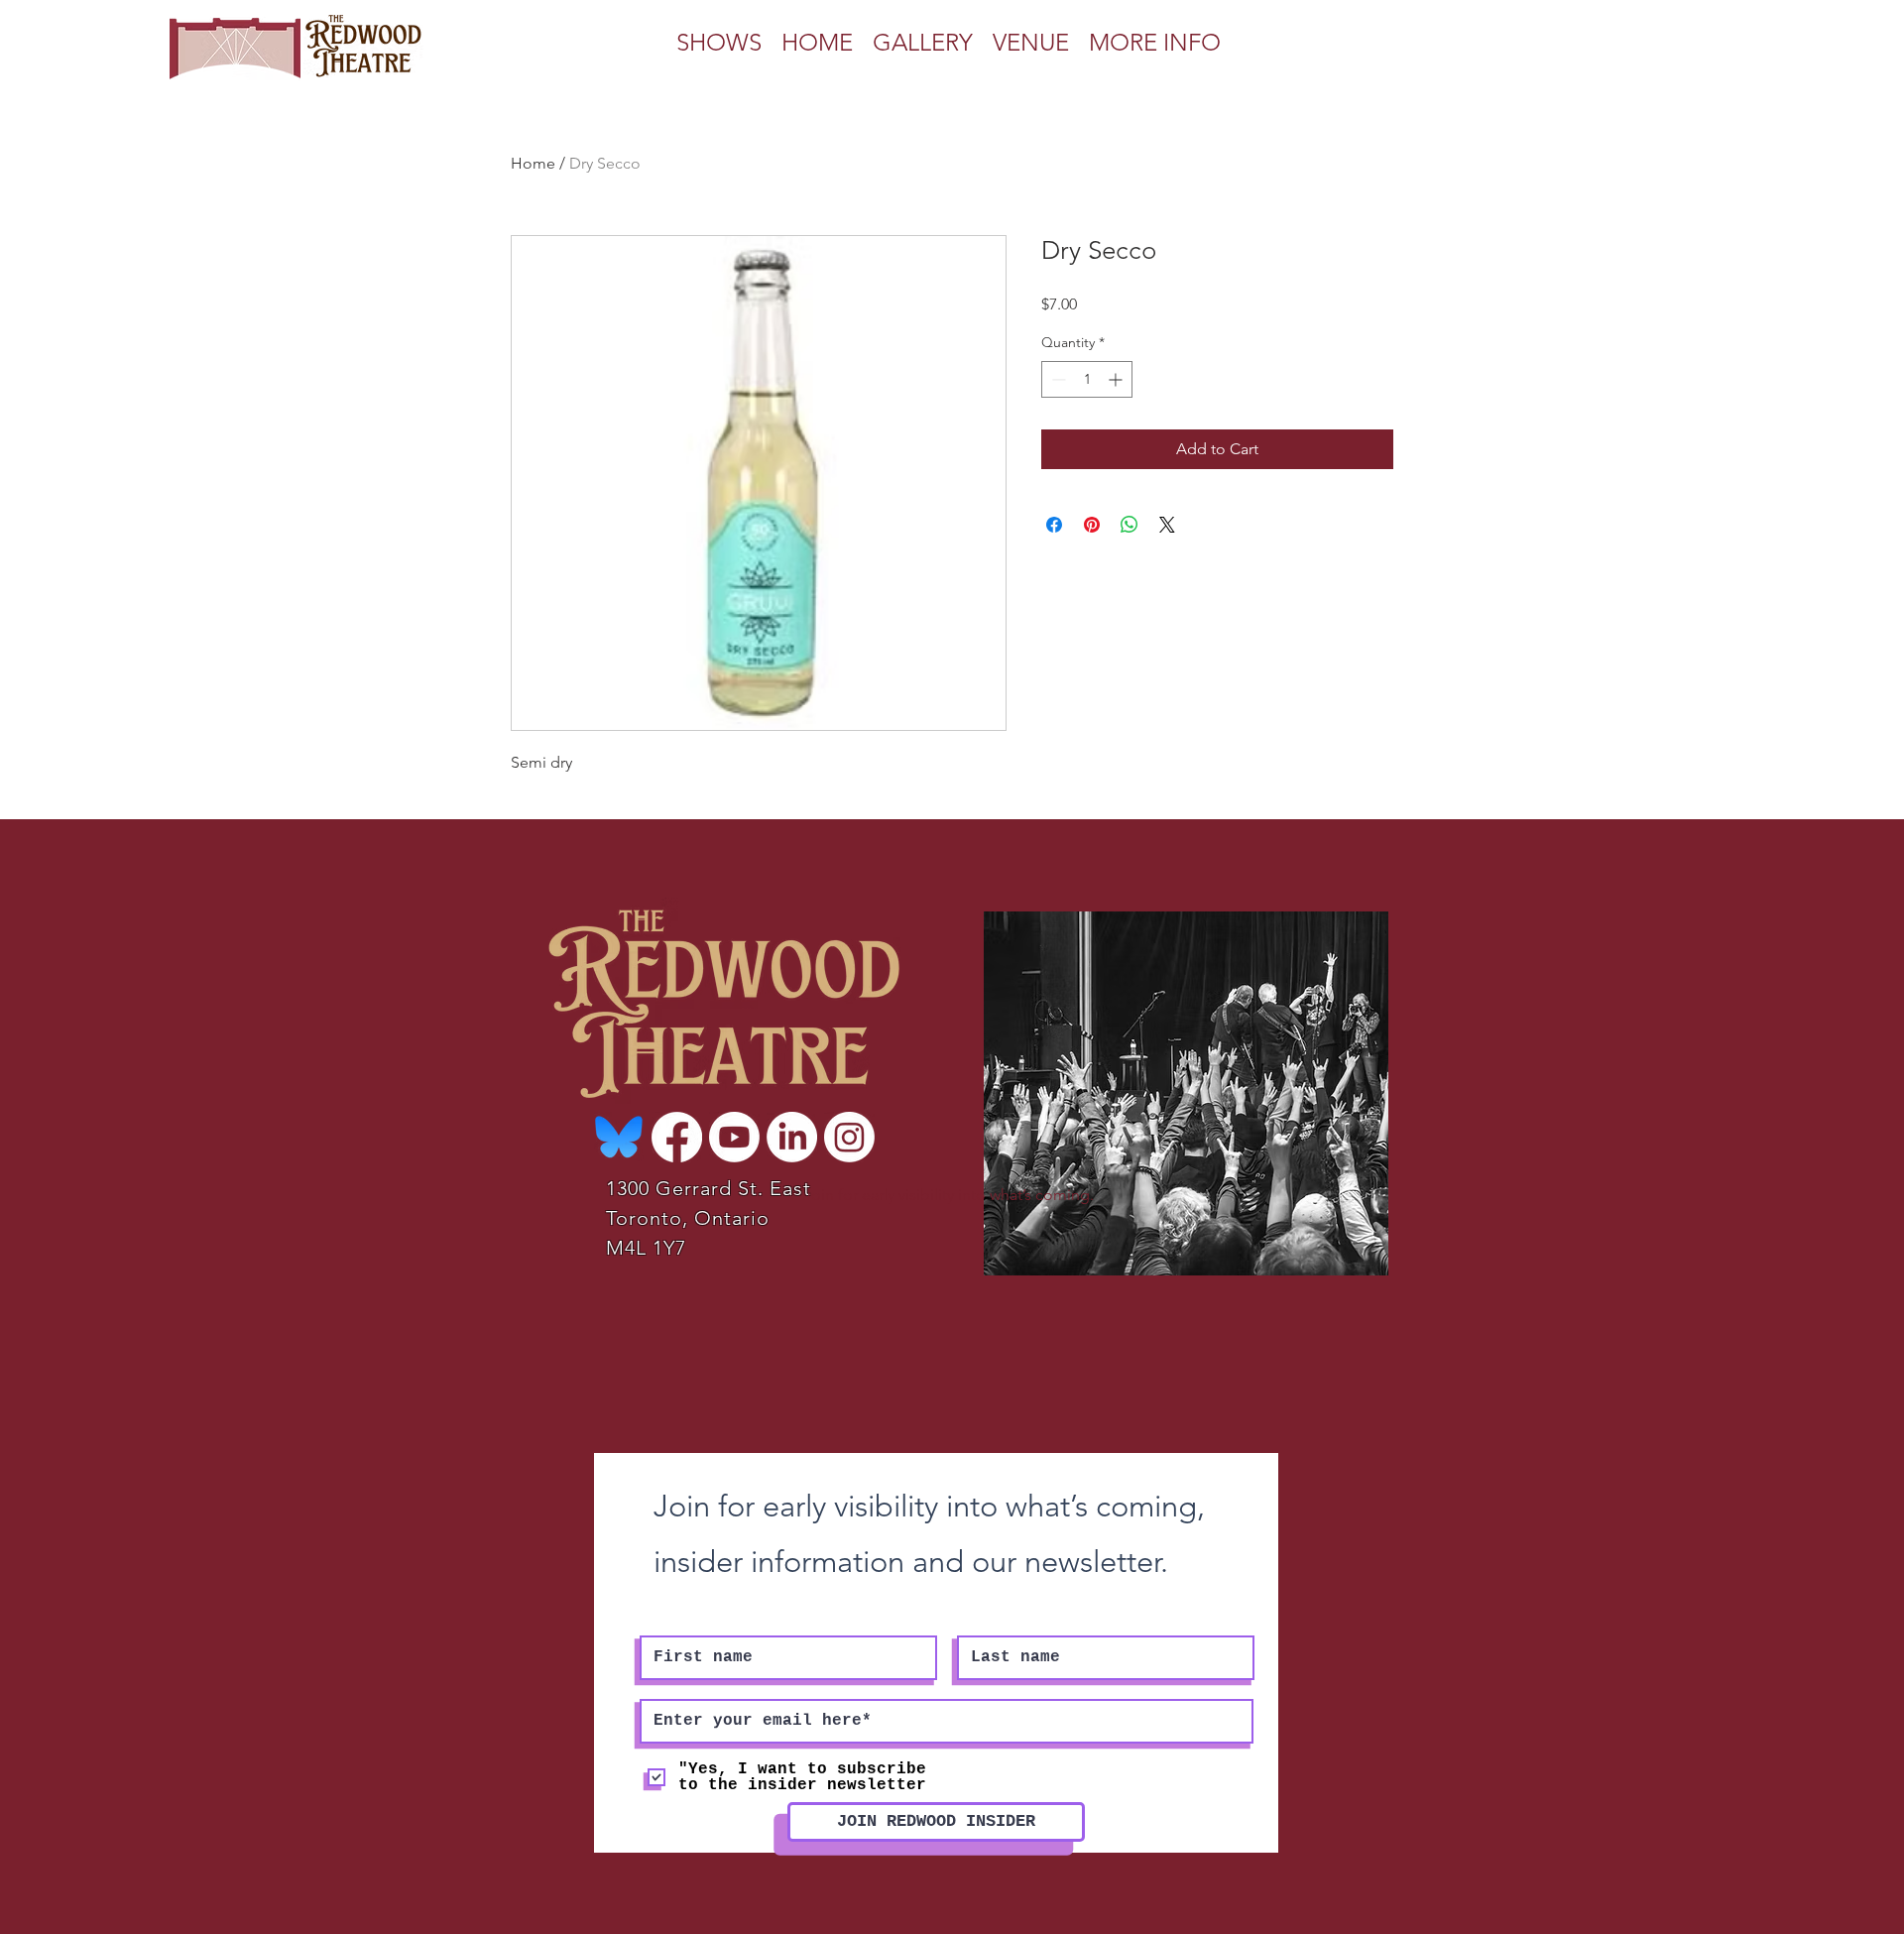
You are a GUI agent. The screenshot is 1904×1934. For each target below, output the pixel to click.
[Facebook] (677, 1137)
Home (533, 163)
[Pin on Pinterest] (1092, 525)
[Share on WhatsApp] (1130, 525)
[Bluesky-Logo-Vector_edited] (619, 1137)
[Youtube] (734, 1137)
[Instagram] (849, 1137)
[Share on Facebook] (1054, 525)
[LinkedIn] (792, 1137)
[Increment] (1117, 379)
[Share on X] (1167, 525)
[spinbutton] (1087, 379)
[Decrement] (1057, 379)
